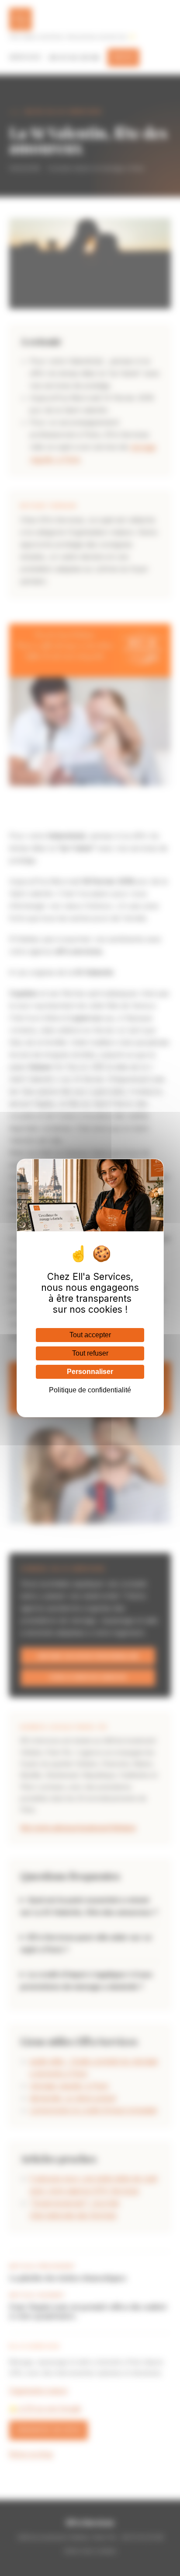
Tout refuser (90, 1353)
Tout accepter (90, 1335)
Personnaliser (90, 1372)
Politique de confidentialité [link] (90, 1390)
